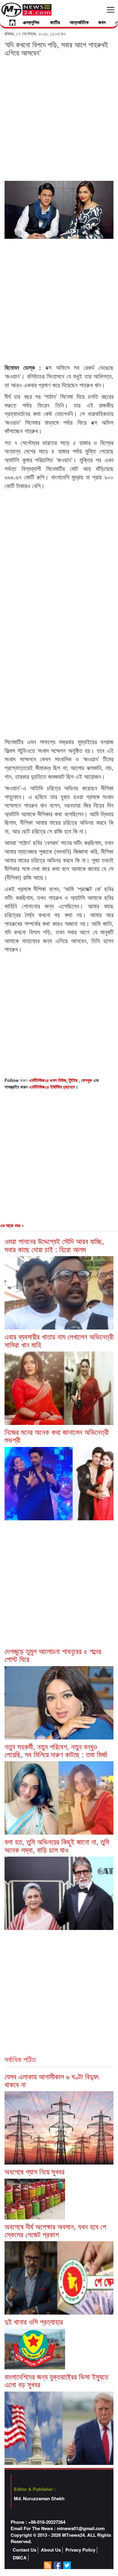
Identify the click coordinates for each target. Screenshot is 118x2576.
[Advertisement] (59, 118)
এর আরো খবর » (12, 1225)
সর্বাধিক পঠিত (20, 2059)
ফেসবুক (87, 1080)
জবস (102, 22)
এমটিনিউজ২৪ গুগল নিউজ (48, 1080)
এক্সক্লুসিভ (31, 22)
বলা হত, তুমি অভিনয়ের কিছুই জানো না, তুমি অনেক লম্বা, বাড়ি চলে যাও (57, 1845)
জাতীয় (55, 22)
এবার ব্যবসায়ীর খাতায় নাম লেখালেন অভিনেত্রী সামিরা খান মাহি (59, 1340)
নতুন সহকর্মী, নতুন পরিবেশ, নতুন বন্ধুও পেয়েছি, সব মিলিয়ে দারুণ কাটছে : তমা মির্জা (56, 1750)
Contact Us (25, 2550)
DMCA (20, 2558)
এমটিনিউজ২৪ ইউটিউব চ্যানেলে (52, 1087)
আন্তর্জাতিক (79, 22)
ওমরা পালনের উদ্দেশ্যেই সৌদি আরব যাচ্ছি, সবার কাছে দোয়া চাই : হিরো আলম (54, 1245)
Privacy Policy (80, 2550)
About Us (51, 2550)
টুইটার (74, 1080)
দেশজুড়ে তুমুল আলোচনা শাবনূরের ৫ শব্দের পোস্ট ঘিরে (53, 1655)
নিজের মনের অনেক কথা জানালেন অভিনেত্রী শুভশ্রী (57, 1436)
